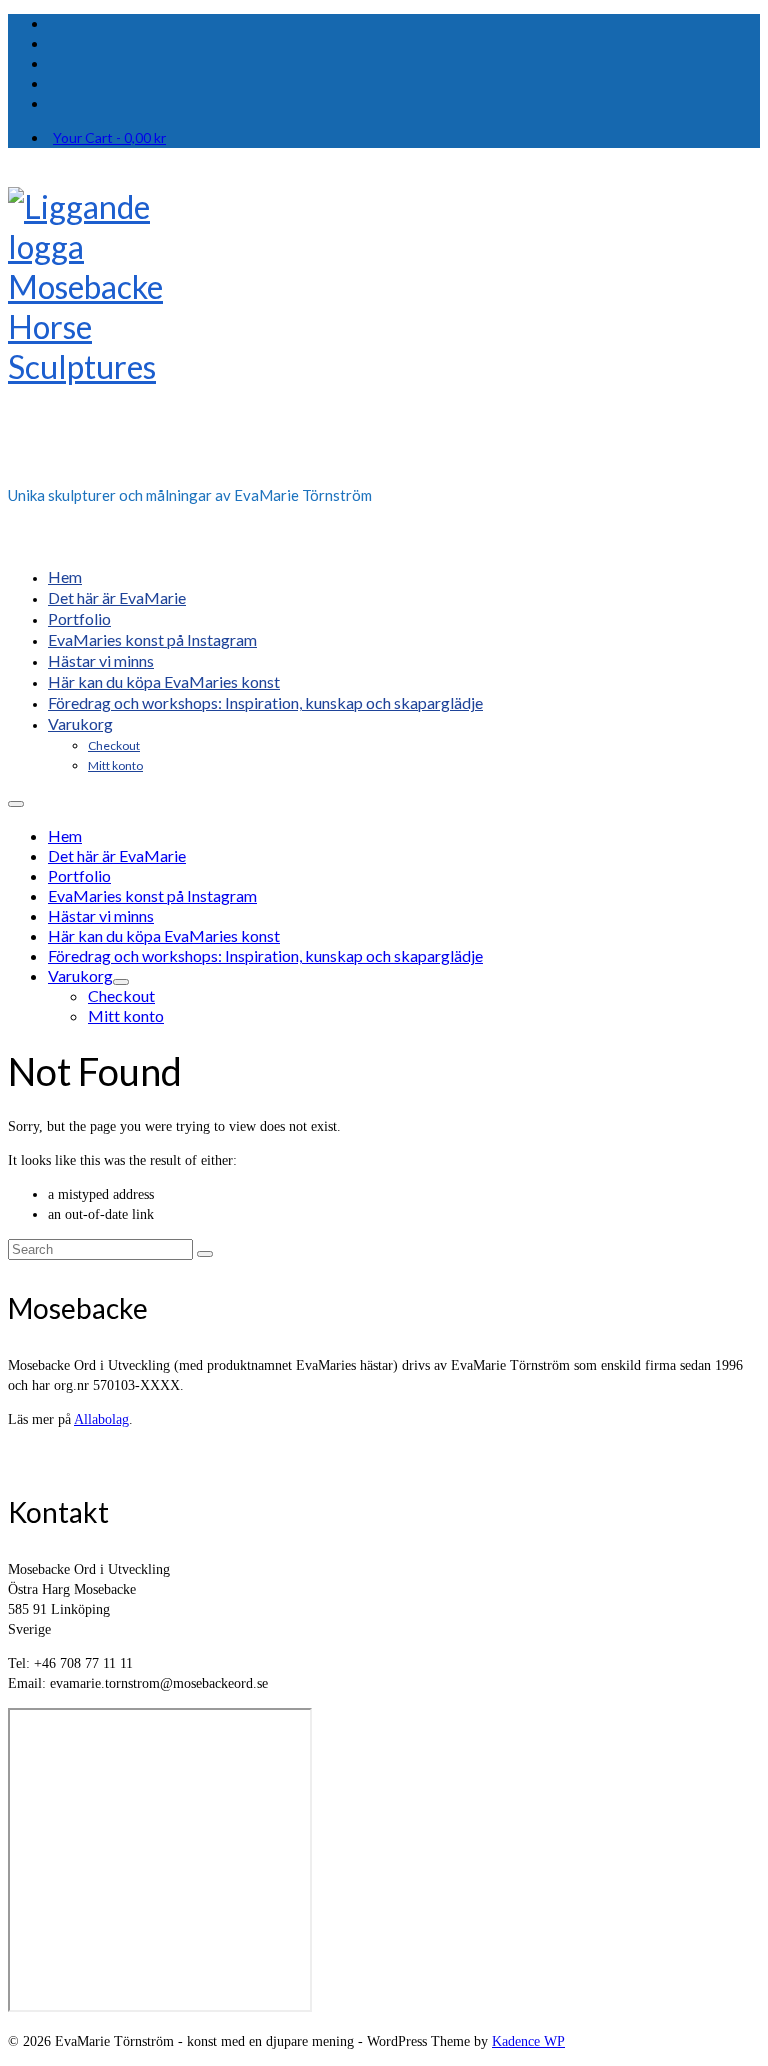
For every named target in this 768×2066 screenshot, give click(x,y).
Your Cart (109, 137)
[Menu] (16, 804)
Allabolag (101, 1419)
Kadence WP (528, 2041)
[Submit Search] (205, 1254)
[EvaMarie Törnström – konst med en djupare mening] (384, 330)
